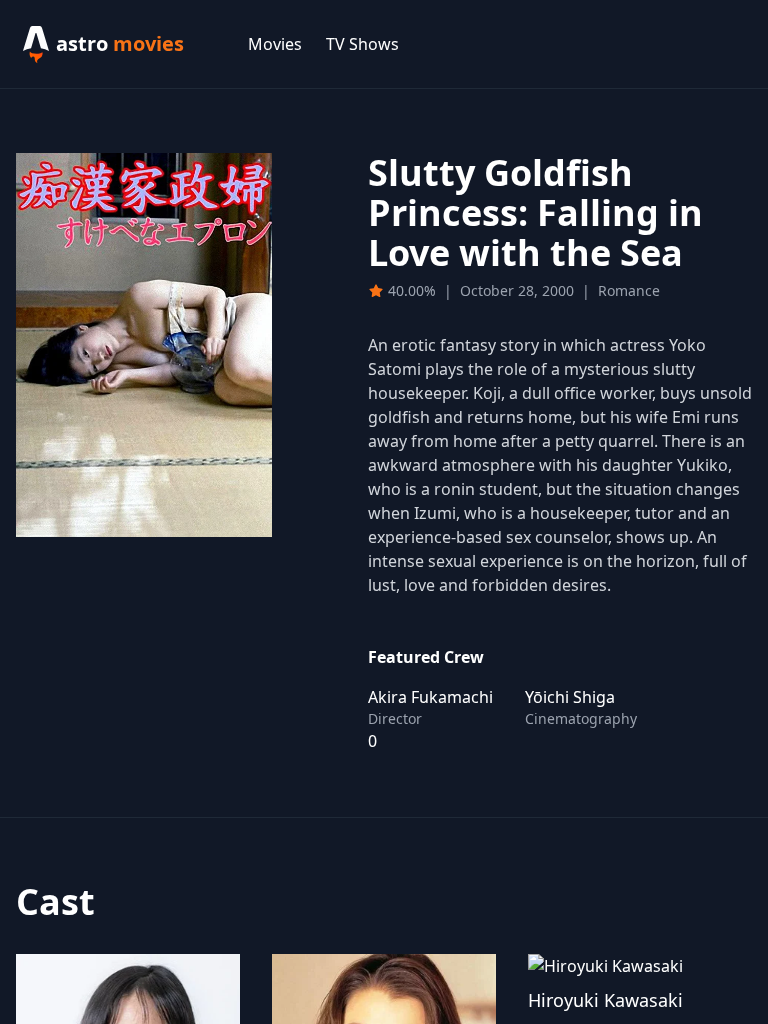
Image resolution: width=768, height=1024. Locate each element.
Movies (275, 44)
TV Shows (362, 44)
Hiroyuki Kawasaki (605, 1000)
